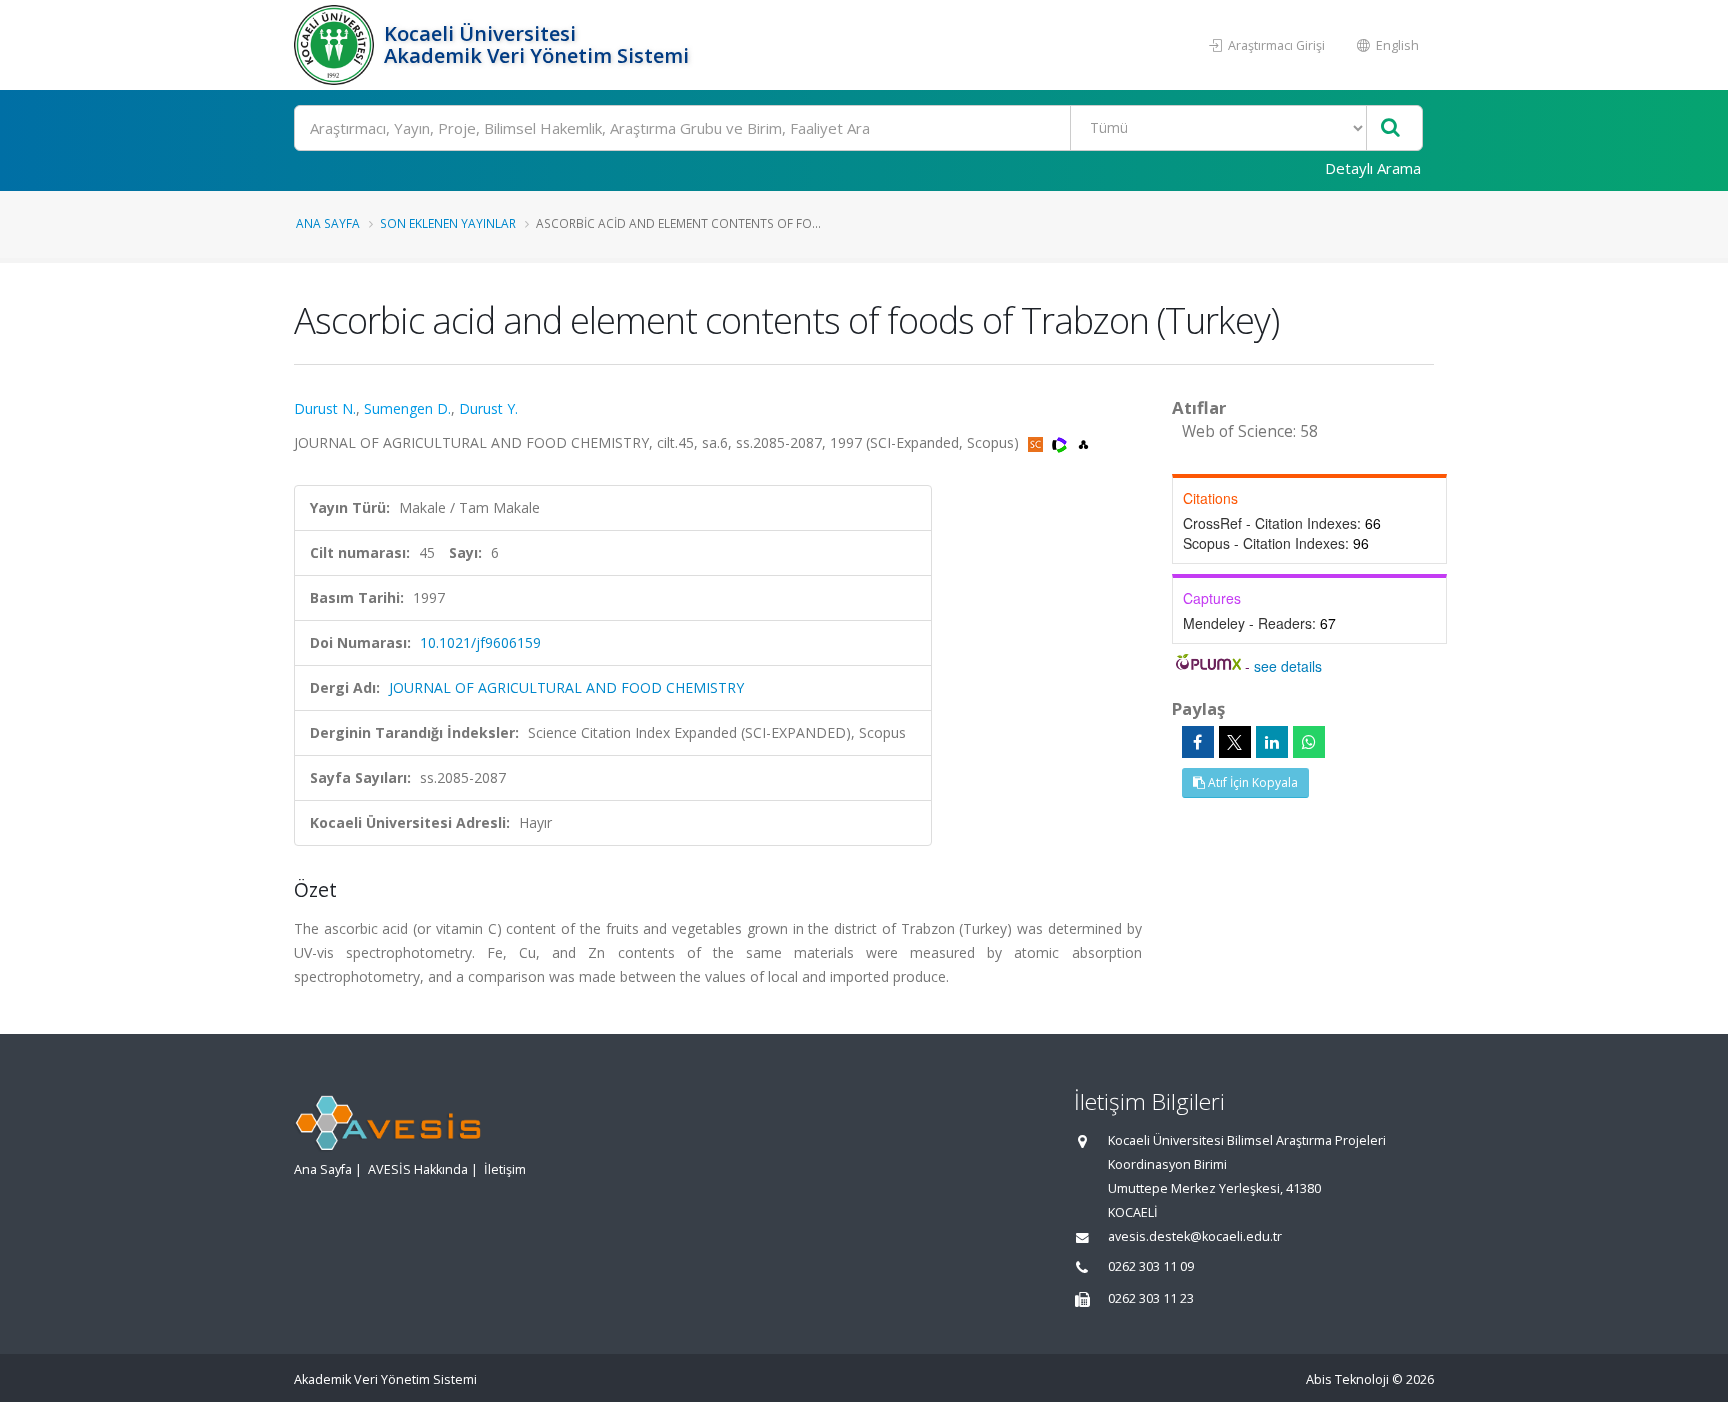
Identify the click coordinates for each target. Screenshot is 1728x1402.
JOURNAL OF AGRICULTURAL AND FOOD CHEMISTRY (566, 687)
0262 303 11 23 (1151, 1298)
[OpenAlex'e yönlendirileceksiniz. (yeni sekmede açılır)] (1083, 442)
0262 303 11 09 (1151, 1266)
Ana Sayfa (328, 223)
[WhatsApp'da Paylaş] (1309, 742)
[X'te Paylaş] (1235, 742)
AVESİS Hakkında (418, 1169)
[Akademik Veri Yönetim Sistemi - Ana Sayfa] (336, 45)
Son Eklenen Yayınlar (448, 223)
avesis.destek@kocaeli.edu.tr (1195, 1236)
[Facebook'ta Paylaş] (1198, 742)
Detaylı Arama (1373, 168)
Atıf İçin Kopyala (1251, 782)
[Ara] (1390, 128)
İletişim (505, 1169)
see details (1288, 666)
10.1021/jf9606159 (480, 642)
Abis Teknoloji (1347, 1379)
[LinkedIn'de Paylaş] (1272, 742)
